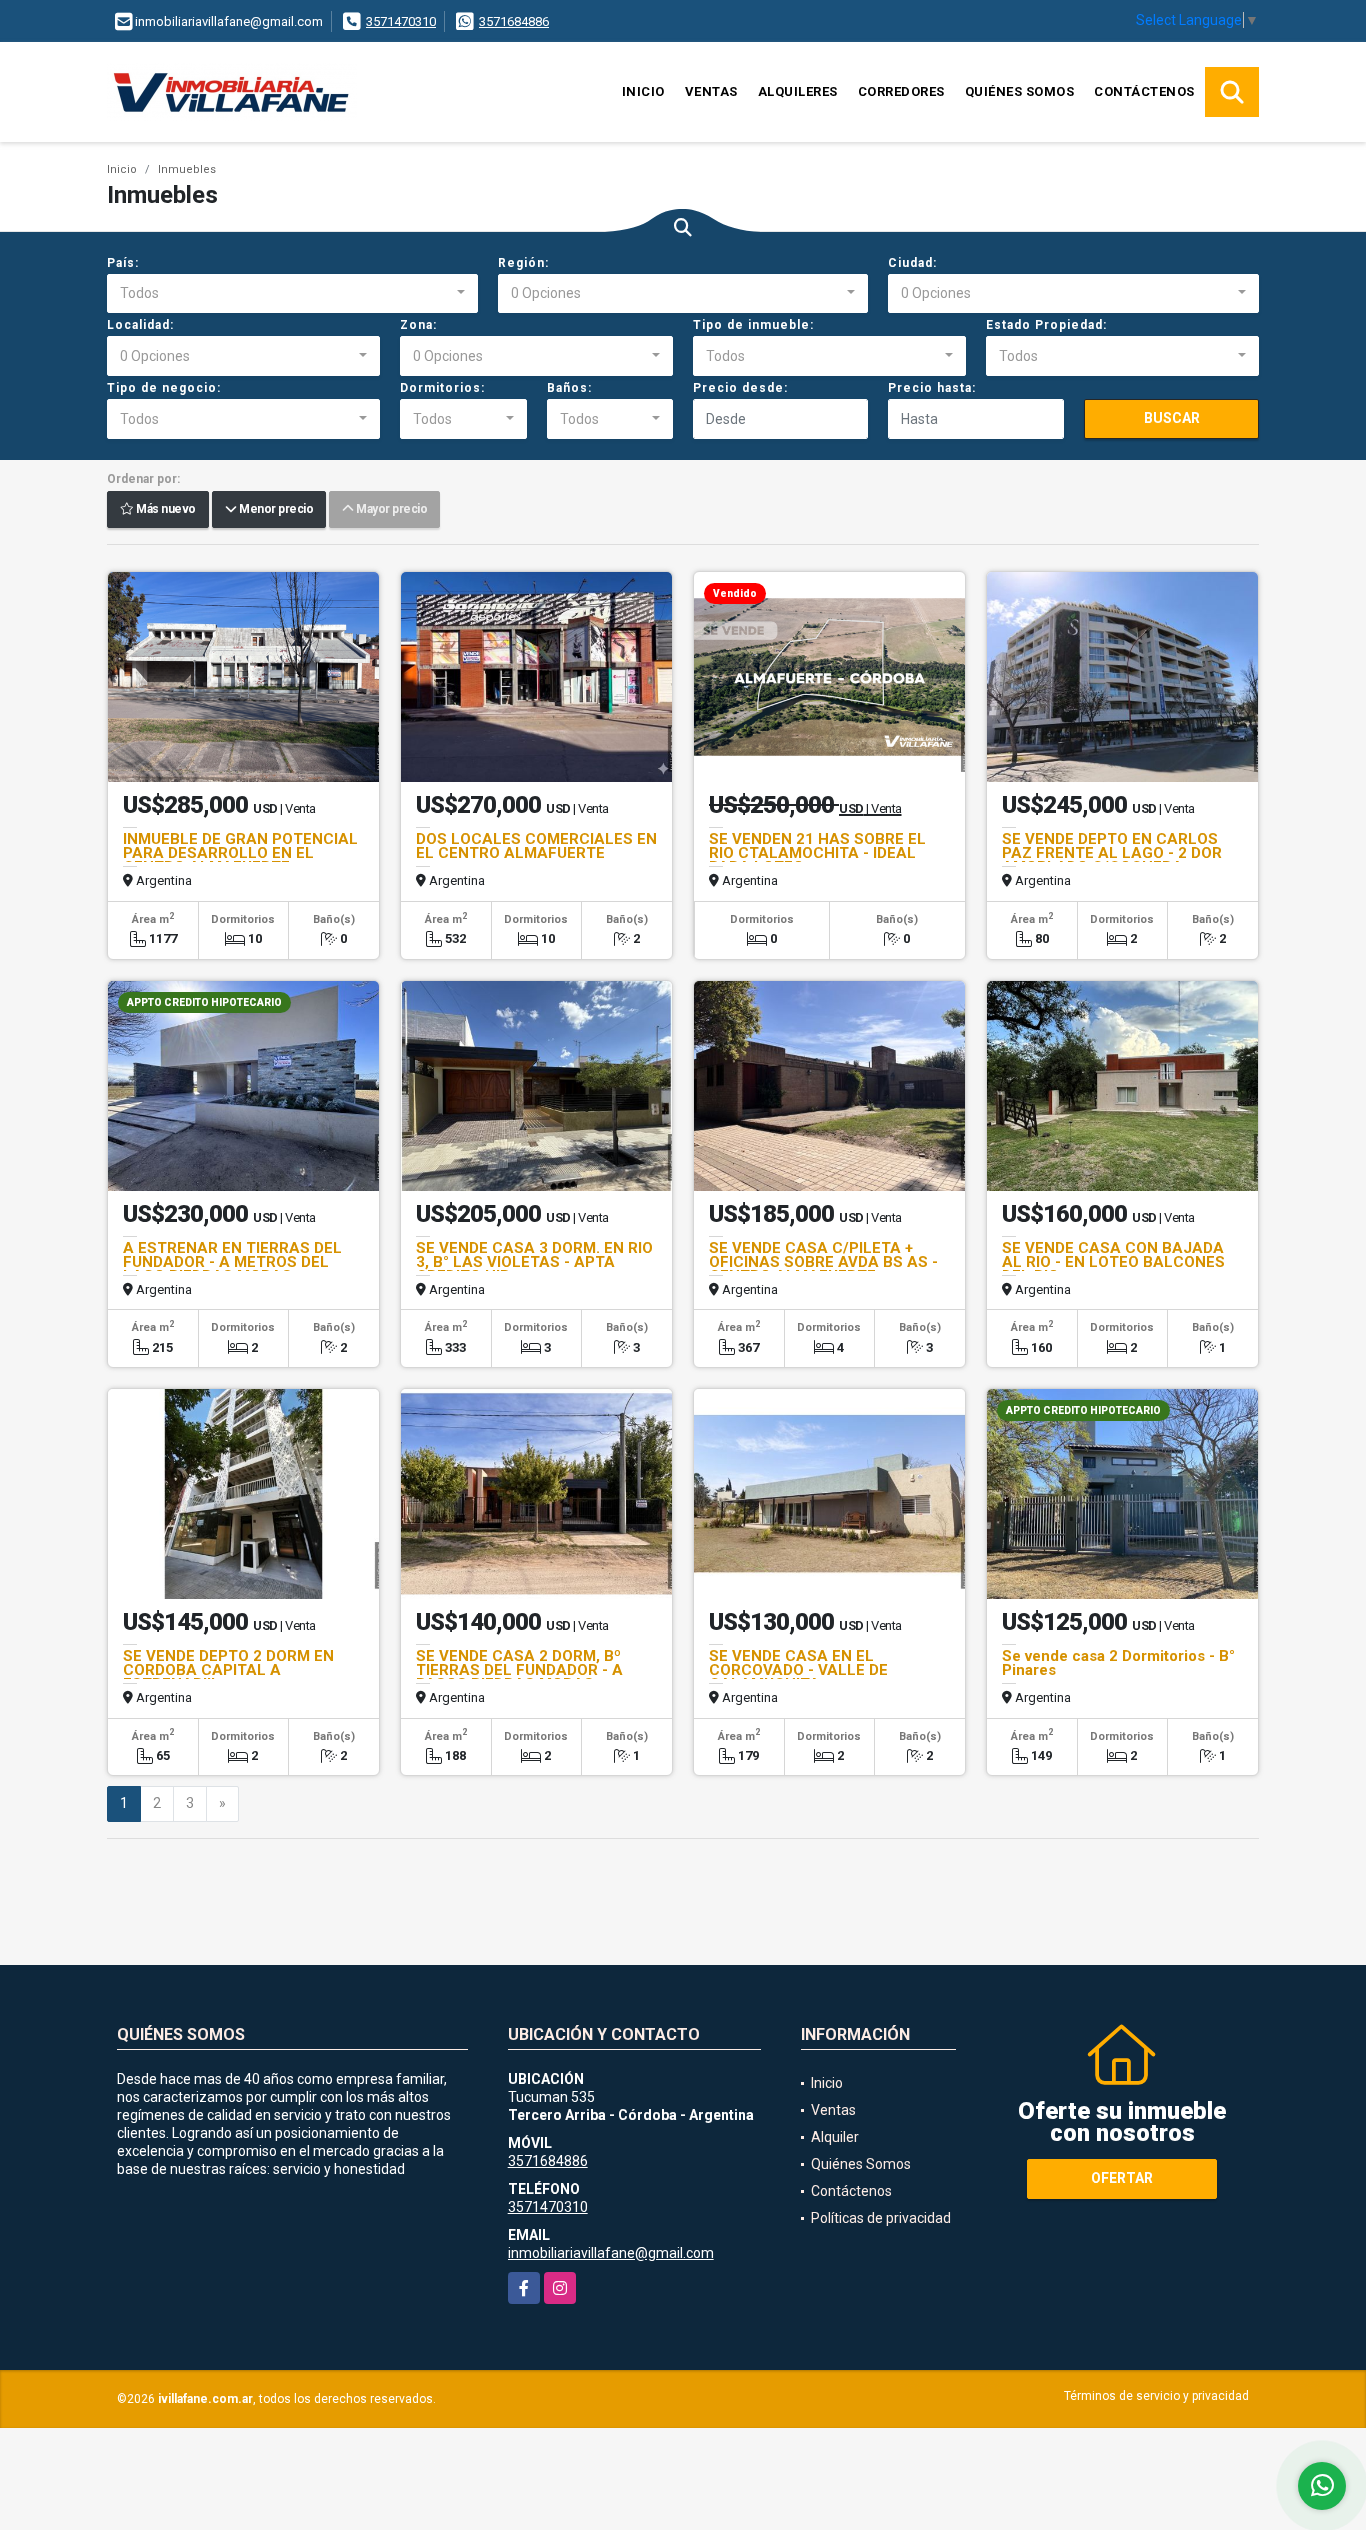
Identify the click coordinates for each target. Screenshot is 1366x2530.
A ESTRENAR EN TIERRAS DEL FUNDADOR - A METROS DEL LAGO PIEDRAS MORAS (232, 1262)
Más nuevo (165, 510)
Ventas (711, 91)
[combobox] (292, 294)
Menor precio (274, 510)
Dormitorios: (442, 388)
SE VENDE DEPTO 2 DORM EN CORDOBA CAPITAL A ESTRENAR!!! (228, 1670)
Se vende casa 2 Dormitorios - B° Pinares (1118, 1663)
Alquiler (835, 2137)
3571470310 (401, 21)
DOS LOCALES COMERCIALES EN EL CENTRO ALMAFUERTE (536, 846)
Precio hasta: (932, 388)
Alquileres (798, 91)
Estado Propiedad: (1046, 325)
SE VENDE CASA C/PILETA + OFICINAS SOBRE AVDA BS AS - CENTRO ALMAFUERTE (823, 1262)
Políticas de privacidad (881, 2218)
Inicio (643, 91)
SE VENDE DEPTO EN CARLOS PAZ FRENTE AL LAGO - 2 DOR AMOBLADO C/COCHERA (1112, 853)
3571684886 (514, 21)
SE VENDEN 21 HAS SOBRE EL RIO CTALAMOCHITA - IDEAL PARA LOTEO (817, 853)
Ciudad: (912, 263)
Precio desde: (740, 388)
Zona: (418, 325)
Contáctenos (1144, 91)
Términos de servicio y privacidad (1156, 2396)
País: (123, 263)
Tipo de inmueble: (753, 325)
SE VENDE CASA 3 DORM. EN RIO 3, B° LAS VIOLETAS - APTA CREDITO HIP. (534, 1262)
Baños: (569, 388)
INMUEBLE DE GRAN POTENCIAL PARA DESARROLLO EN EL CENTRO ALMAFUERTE (240, 853)
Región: (523, 263)
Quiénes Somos (1020, 91)
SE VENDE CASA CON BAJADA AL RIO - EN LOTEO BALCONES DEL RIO (1113, 1262)
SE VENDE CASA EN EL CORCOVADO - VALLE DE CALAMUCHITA (798, 1670)
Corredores (901, 91)
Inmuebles (187, 169)
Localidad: (140, 325)
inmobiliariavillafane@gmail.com (611, 2253)
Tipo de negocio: (164, 388)
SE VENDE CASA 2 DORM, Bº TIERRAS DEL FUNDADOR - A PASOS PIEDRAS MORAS (519, 1670)
